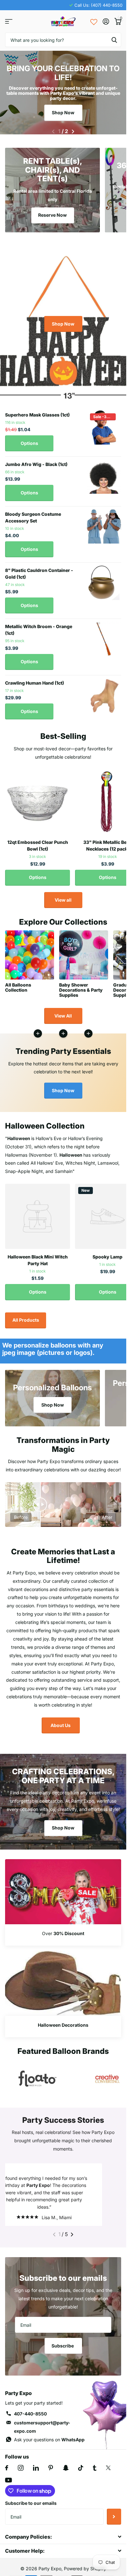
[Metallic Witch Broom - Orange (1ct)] (104, 635)
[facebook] (7, 2471)
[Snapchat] (66, 2471)
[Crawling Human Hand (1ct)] (104, 692)
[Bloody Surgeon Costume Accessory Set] (104, 523)
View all (63, 896)
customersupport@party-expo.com (42, 2430)
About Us (61, 1721)
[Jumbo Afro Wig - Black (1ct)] (104, 473)
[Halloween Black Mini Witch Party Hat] (38, 1213)
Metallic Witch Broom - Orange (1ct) (39, 626)
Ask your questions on (49, 2443)
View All (63, 1012)
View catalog (9, 22)
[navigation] (53, 128)
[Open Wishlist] (94, 21)
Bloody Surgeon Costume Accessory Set (33, 514)
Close (63, 2540)
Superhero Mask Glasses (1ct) (37, 411)
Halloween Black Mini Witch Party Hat (38, 1256)
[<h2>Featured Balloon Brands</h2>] (38, 2075)
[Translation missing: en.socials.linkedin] (36, 2471)
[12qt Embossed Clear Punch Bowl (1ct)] (38, 798)
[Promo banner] (63, 1931)
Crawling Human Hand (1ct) (34, 679)
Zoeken (114, 40)
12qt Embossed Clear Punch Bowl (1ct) (38, 842)
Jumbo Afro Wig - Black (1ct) (36, 460)
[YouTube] (8, 2484)
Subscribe (63, 2349)
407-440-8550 (30, 2417)
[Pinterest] (51, 2471)
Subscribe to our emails (31, 2507)
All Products (26, 1316)
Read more (88, 1030)
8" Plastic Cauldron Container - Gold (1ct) (39, 570)
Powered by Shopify (85, 2572)
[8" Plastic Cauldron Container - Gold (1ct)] (104, 579)
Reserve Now (52, 211)
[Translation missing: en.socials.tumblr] (95, 2471)
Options (29, 439)
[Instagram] (21, 2471)
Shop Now (63, 113)
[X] (108, 2471)
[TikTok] (81, 2471)
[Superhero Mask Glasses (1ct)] (104, 424)
